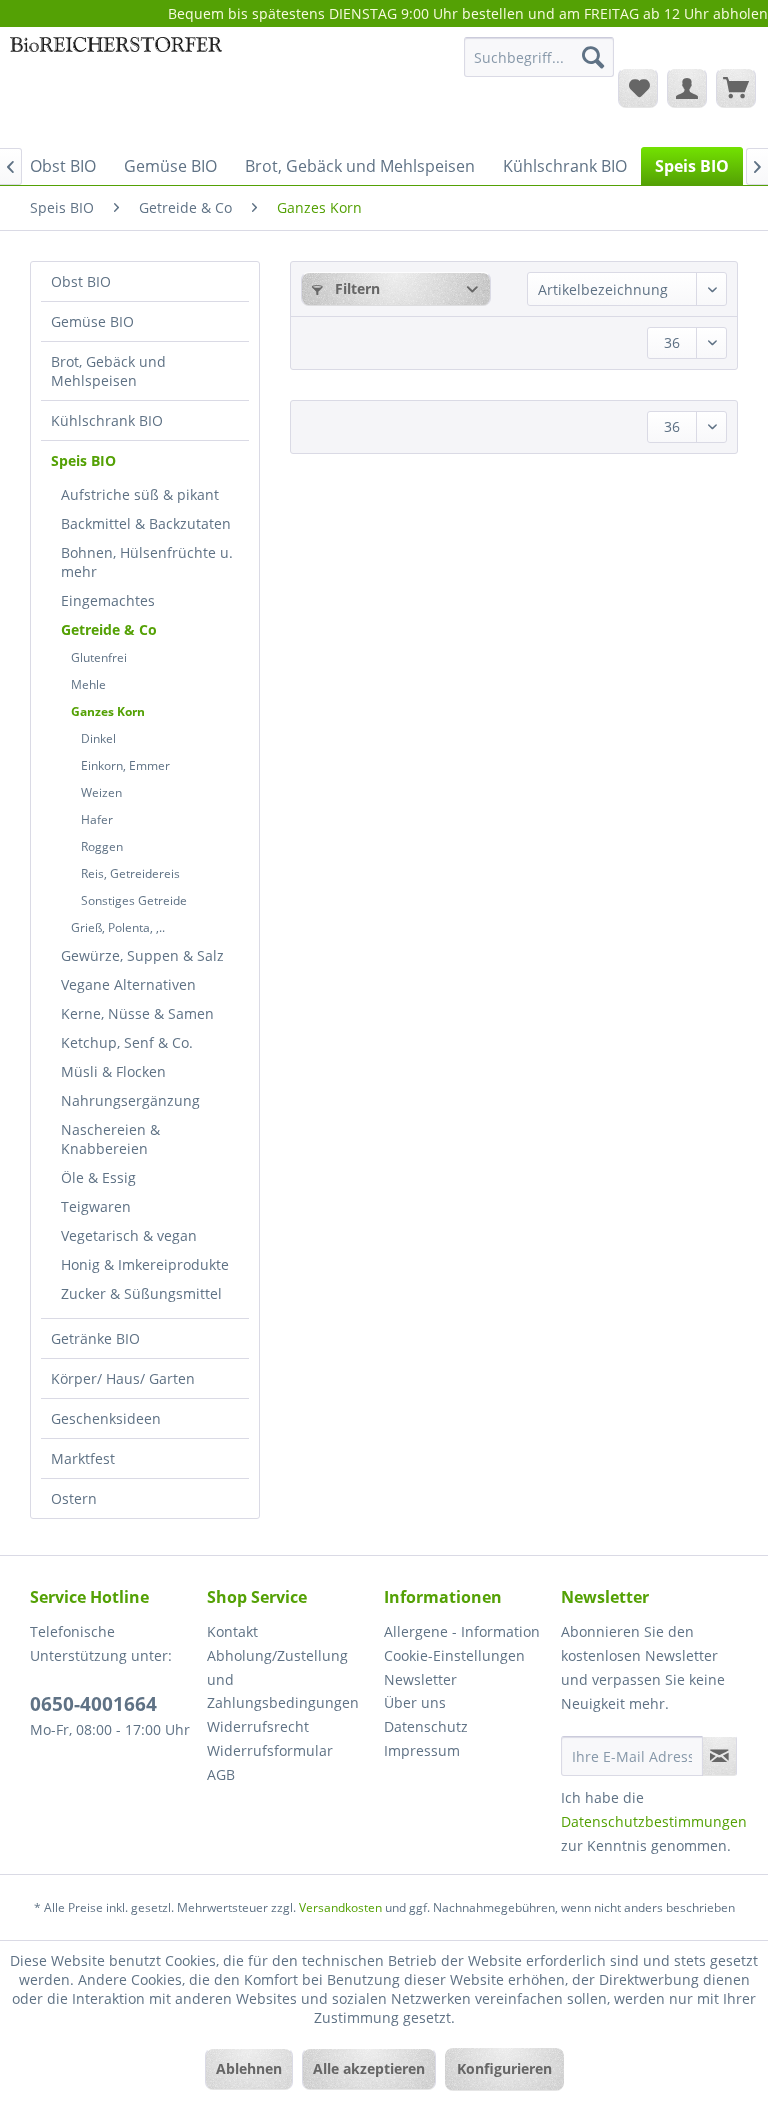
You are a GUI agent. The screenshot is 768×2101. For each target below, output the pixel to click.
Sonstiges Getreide (134, 900)
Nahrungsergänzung (130, 1100)
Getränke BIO (95, 1338)
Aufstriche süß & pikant (140, 494)
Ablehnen (249, 2068)
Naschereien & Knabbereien (110, 1139)
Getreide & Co (109, 629)
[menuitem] (539, 66)
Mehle (88, 684)
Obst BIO (81, 281)
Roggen (102, 846)
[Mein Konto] (687, 88)
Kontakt (232, 1631)
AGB (221, 1774)
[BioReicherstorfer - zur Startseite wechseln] (116, 87)
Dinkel (98, 738)
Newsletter (420, 1679)
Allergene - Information (462, 1631)
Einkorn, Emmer (125, 765)
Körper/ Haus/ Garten (123, 1378)
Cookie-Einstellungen (454, 1655)
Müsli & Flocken (113, 1071)
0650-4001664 (93, 1704)
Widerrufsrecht (258, 1726)
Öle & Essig (98, 1177)
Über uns (415, 1702)
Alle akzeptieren (369, 2068)
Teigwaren (96, 1206)
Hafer (97, 819)
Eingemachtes (108, 600)
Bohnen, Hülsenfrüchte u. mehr (147, 562)
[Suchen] (593, 57)
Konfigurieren (504, 2068)
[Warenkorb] (736, 88)
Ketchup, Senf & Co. (127, 1042)
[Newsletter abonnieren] (719, 1756)
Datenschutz (426, 1726)
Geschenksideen (106, 1418)
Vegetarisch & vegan (129, 1235)
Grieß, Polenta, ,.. (118, 927)
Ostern (74, 1498)
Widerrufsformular (270, 1750)
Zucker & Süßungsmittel (141, 1293)
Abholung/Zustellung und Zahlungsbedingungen (283, 1679)
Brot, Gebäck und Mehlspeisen (108, 371)
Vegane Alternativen (128, 984)
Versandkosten (340, 1907)
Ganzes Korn (108, 711)
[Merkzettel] (638, 88)
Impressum (422, 1750)
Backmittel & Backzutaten (146, 523)
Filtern (355, 288)
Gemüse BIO (92, 321)
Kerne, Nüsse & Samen (137, 1013)
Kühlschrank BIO (107, 420)
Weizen (101, 792)
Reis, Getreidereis (130, 873)
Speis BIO (83, 460)
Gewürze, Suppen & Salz (142, 955)
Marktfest (83, 1458)
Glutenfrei (99, 657)
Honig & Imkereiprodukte (145, 1264)
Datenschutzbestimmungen (654, 1821)
